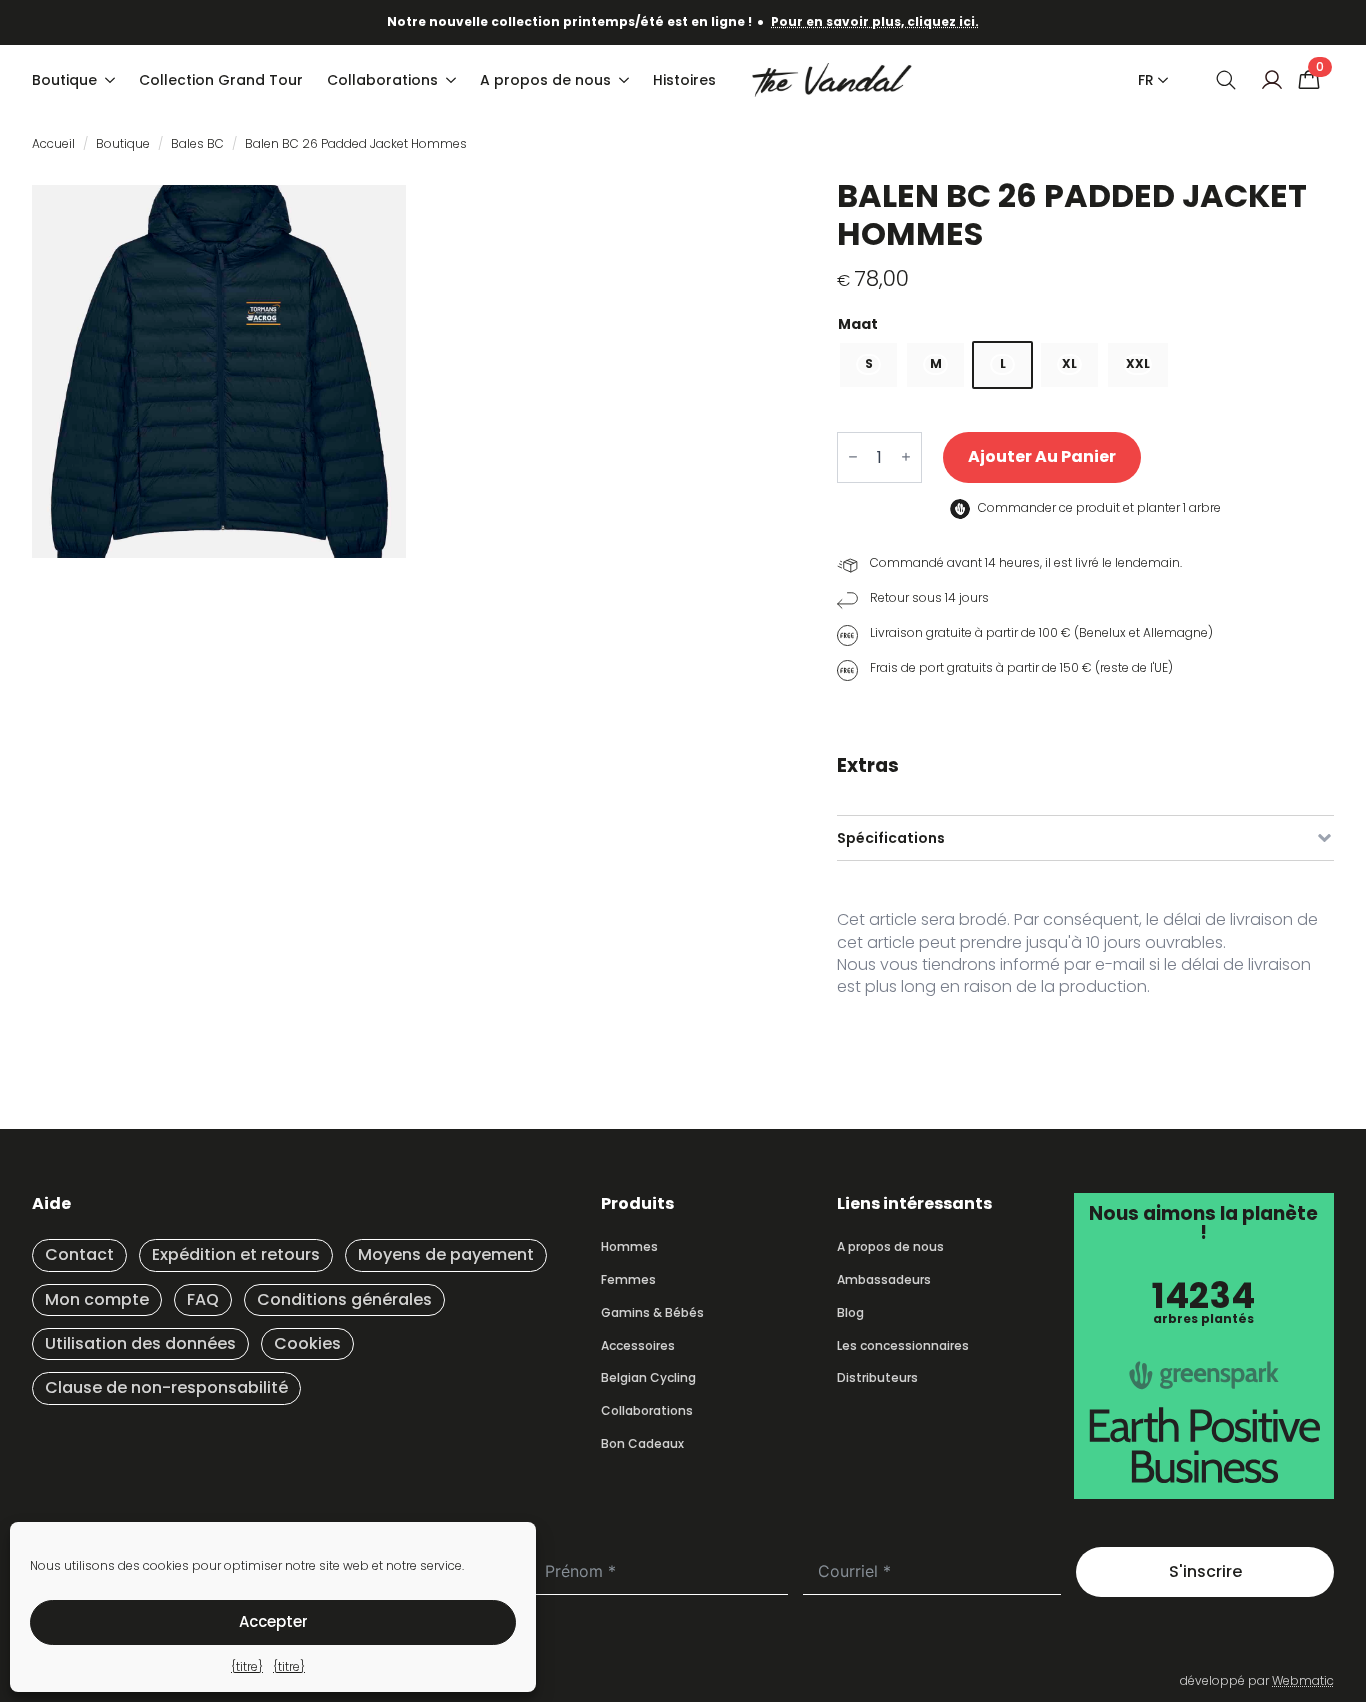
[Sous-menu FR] (1159, 80)
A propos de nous (545, 80)
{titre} (247, 1666)
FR (1146, 80)
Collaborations (382, 80)
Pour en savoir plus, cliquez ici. (875, 21)
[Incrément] (906, 457)
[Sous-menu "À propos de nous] (626, 80)
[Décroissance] (853, 457)
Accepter (273, 1621)
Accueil (53, 143)
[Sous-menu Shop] (112, 80)
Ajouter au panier (1042, 456)
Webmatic (1303, 1680)
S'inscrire (1205, 1571)
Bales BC (197, 143)
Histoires (684, 80)
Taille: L (1085, 324)
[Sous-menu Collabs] (453, 80)
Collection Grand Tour (221, 80)
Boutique (64, 80)
